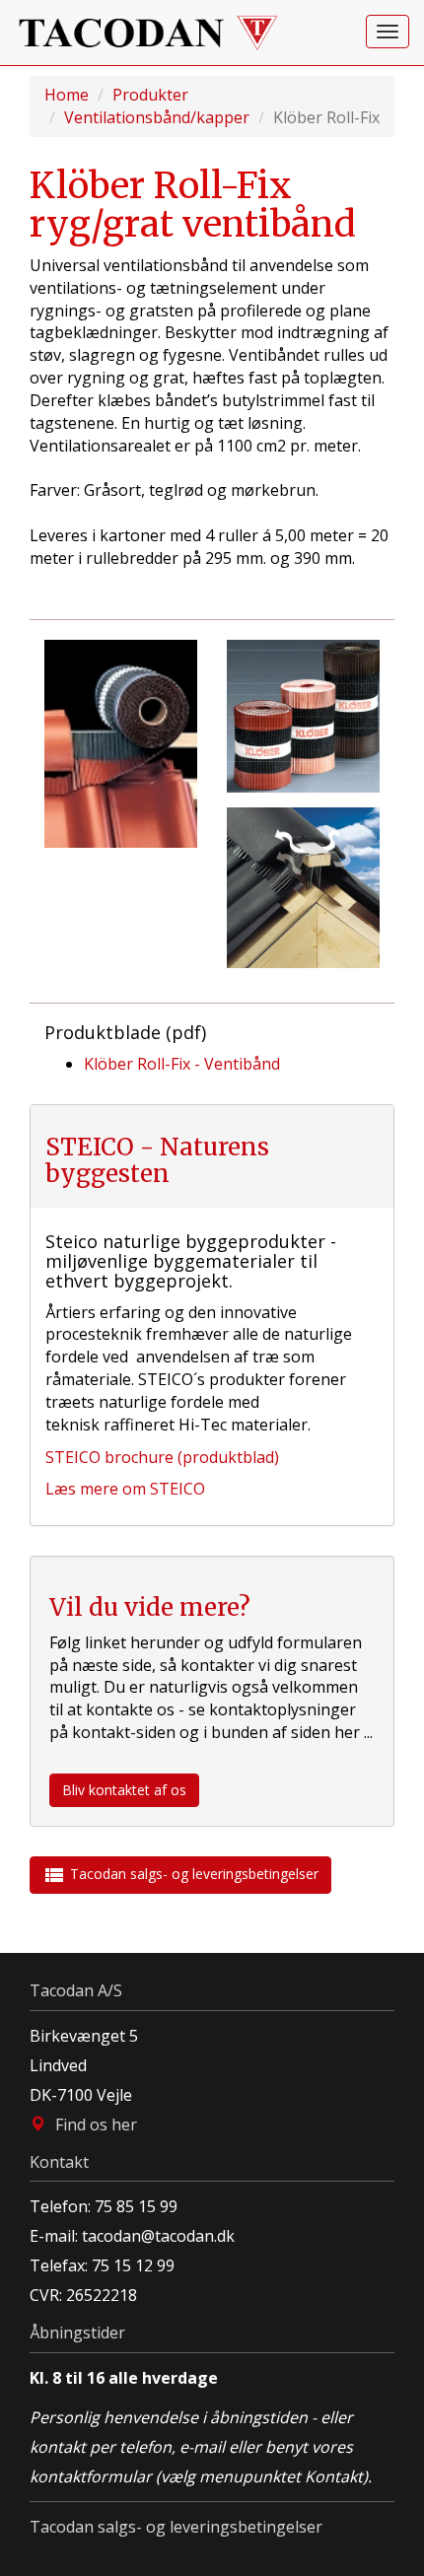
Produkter (150, 95)
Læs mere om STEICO (125, 1489)
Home (67, 95)
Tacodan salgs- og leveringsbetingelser (180, 1875)
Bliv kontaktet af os (124, 1790)
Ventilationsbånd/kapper (157, 117)
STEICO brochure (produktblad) (162, 1457)
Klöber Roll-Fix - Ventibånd (182, 1064)
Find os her (96, 2124)
